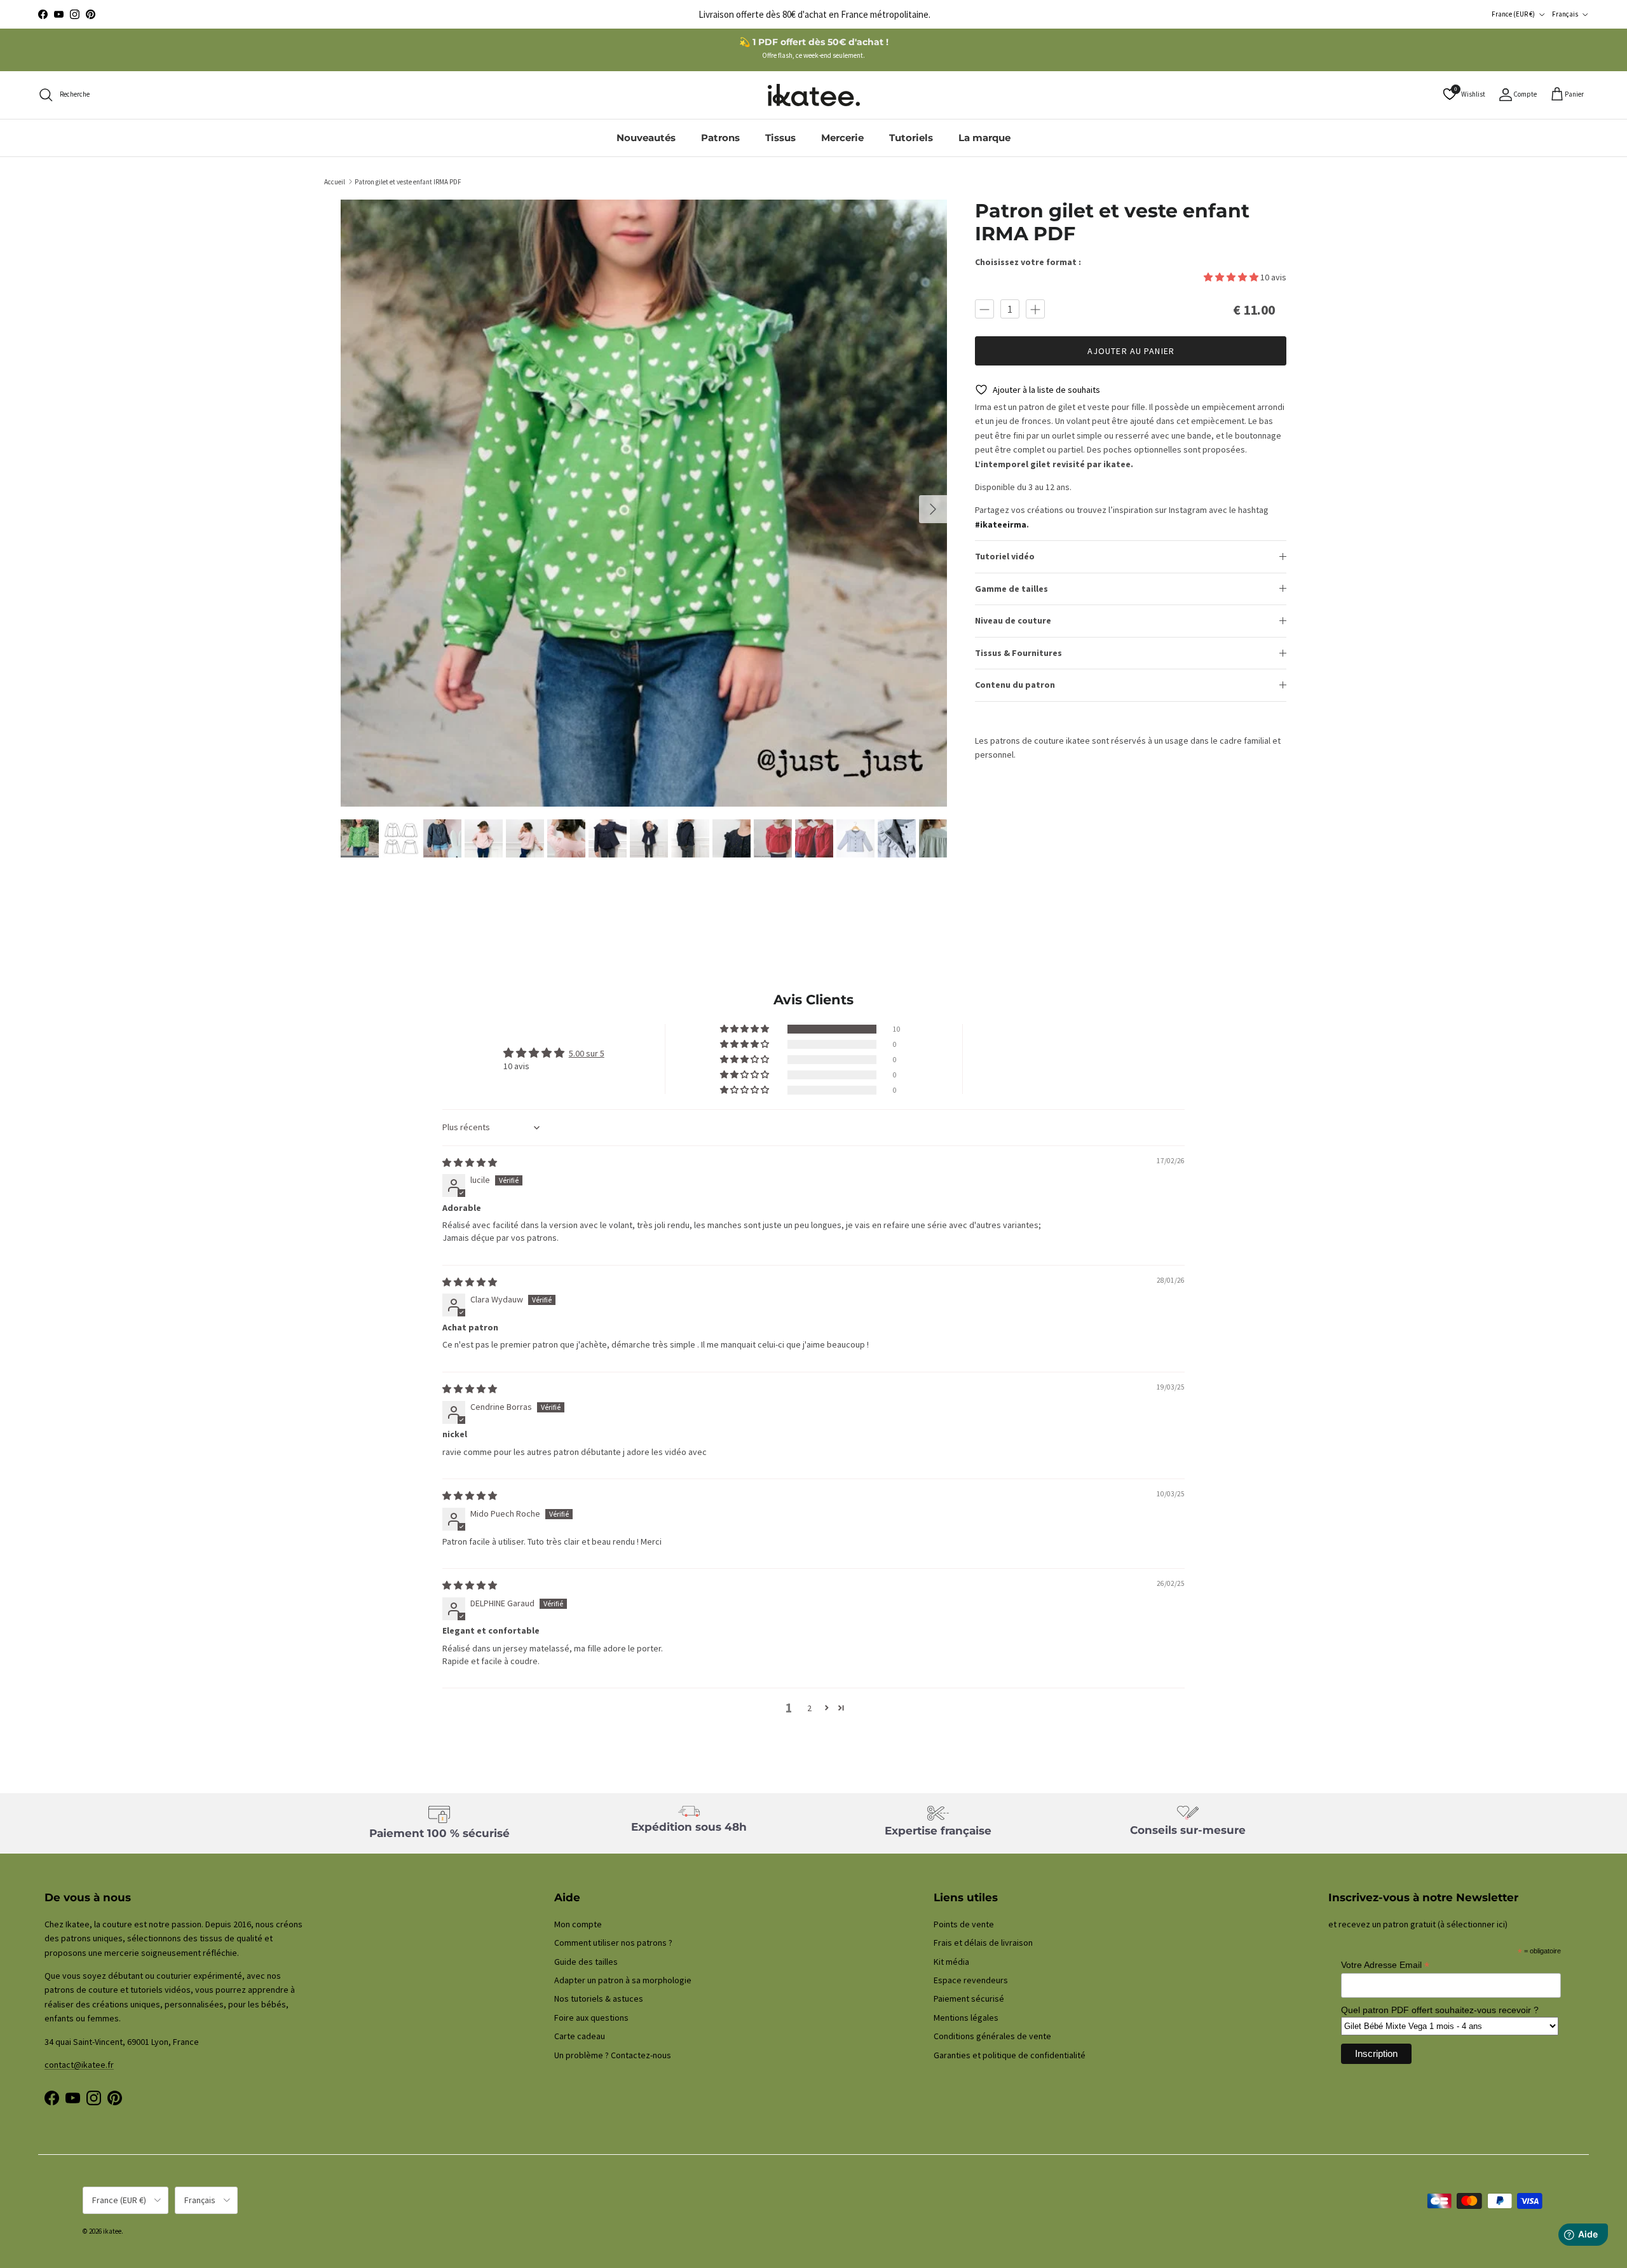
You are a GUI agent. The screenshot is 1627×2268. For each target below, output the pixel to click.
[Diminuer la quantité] (984, 309)
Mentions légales (966, 2018)
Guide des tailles (586, 1962)
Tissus (780, 138)
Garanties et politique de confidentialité (1010, 2055)
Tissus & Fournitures (1018, 653)
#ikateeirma (1001, 524)
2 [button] (809, 1708)
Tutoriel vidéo (1005, 556)
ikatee (112, 2231)
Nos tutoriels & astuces (599, 1998)
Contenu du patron (1015, 685)
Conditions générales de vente (992, 2036)
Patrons (720, 138)
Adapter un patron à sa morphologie (623, 1980)
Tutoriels (911, 138)
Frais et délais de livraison (983, 1943)
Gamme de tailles (1011, 589)
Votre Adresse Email (1385, 1965)
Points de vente (964, 1924)
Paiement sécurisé (969, 1998)
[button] (1232, 277)
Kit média (951, 1962)
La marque (984, 138)
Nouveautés (646, 138)
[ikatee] (814, 95)
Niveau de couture (1013, 620)
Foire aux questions (591, 2018)
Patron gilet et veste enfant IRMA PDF (408, 181)
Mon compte (578, 1924)
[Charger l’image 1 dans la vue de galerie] (644, 503)
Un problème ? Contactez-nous (613, 2055)
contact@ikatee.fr (814, 14)
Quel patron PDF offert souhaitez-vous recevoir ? (1440, 2010)
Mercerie (842, 138)
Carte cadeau (580, 2036)
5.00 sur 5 (587, 1053)
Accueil (335, 181)
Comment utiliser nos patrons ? (613, 1943)
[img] (470, 1163)
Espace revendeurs (971, 1980)
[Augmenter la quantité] (1035, 309)
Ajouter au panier (1131, 351)
